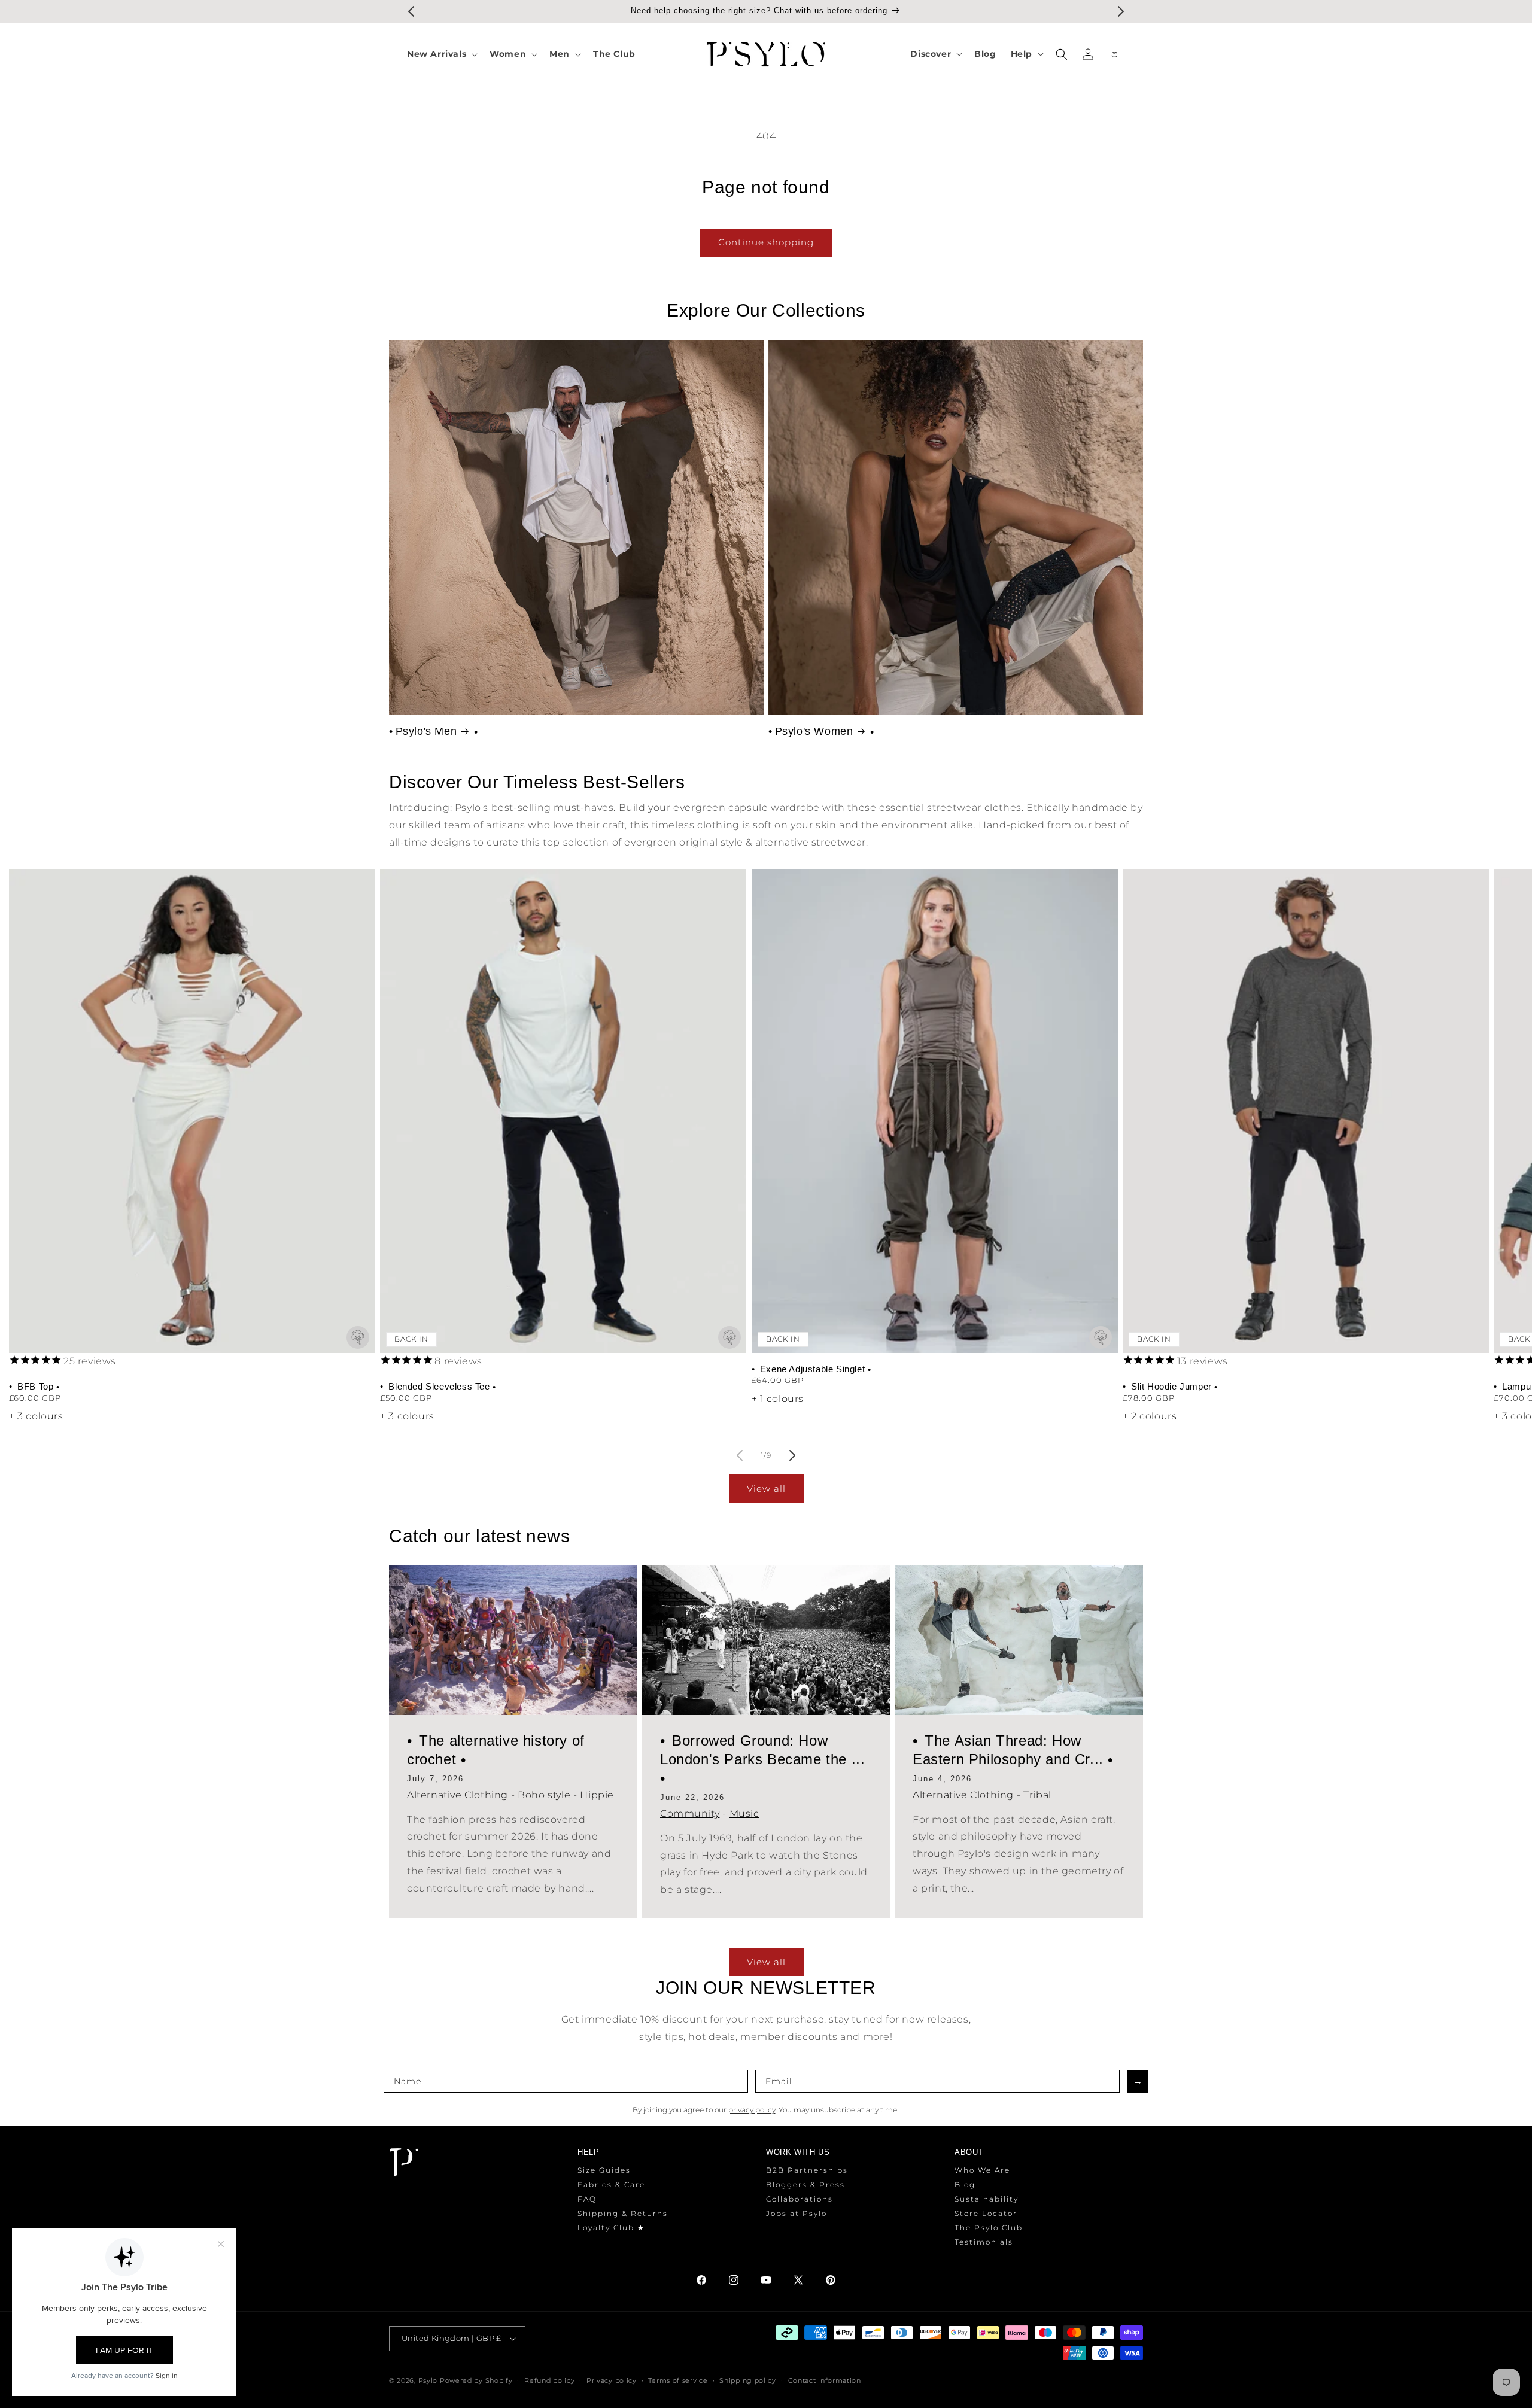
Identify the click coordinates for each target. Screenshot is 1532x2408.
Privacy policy (612, 2380)
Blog (965, 2184)
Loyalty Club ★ (611, 2228)
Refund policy (549, 2380)
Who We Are (982, 2170)
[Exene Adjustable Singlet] (935, 1111)
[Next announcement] (1121, 11)
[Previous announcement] (411, 11)
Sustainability (987, 2199)
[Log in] (1088, 54)
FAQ (587, 2199)
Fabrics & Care (611, 2184)
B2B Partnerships (807, 2170)
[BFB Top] (192, 1111)
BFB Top (36, 1386)
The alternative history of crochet (496, 1750)
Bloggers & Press (805, 2184)
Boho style (544, 1795)
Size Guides (604, 2170)
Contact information (825, 2380)
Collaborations (800, 2199)
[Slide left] (740, 1455)
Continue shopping (766, 242)
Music (744, 1813)
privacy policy (752, 2110)
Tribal (1037, 1795)
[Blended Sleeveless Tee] (563, 1111)
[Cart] (1114, 54)
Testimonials (984, 2242)
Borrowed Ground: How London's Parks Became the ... (762, 1750)
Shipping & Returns (623, 2213)
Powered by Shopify (476, 2380)
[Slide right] (792, 1455)
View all (766, 1489)
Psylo (429, 2380)
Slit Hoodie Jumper (1171, 1386)
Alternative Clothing (458, 1795)
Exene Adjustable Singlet (812, 1369)
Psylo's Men (426, 731)
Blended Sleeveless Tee (439, 1386)
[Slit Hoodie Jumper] (1306, 1111)
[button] (441, 54)
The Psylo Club (989, 2228)
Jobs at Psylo (797, 2213)
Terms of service (678, 2380)
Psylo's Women (814, 731)
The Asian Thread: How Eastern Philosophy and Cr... (1010, 1750)
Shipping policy (748, 2380)
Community (690, 1813)
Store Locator (986, 2213)
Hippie (597, 1795)
